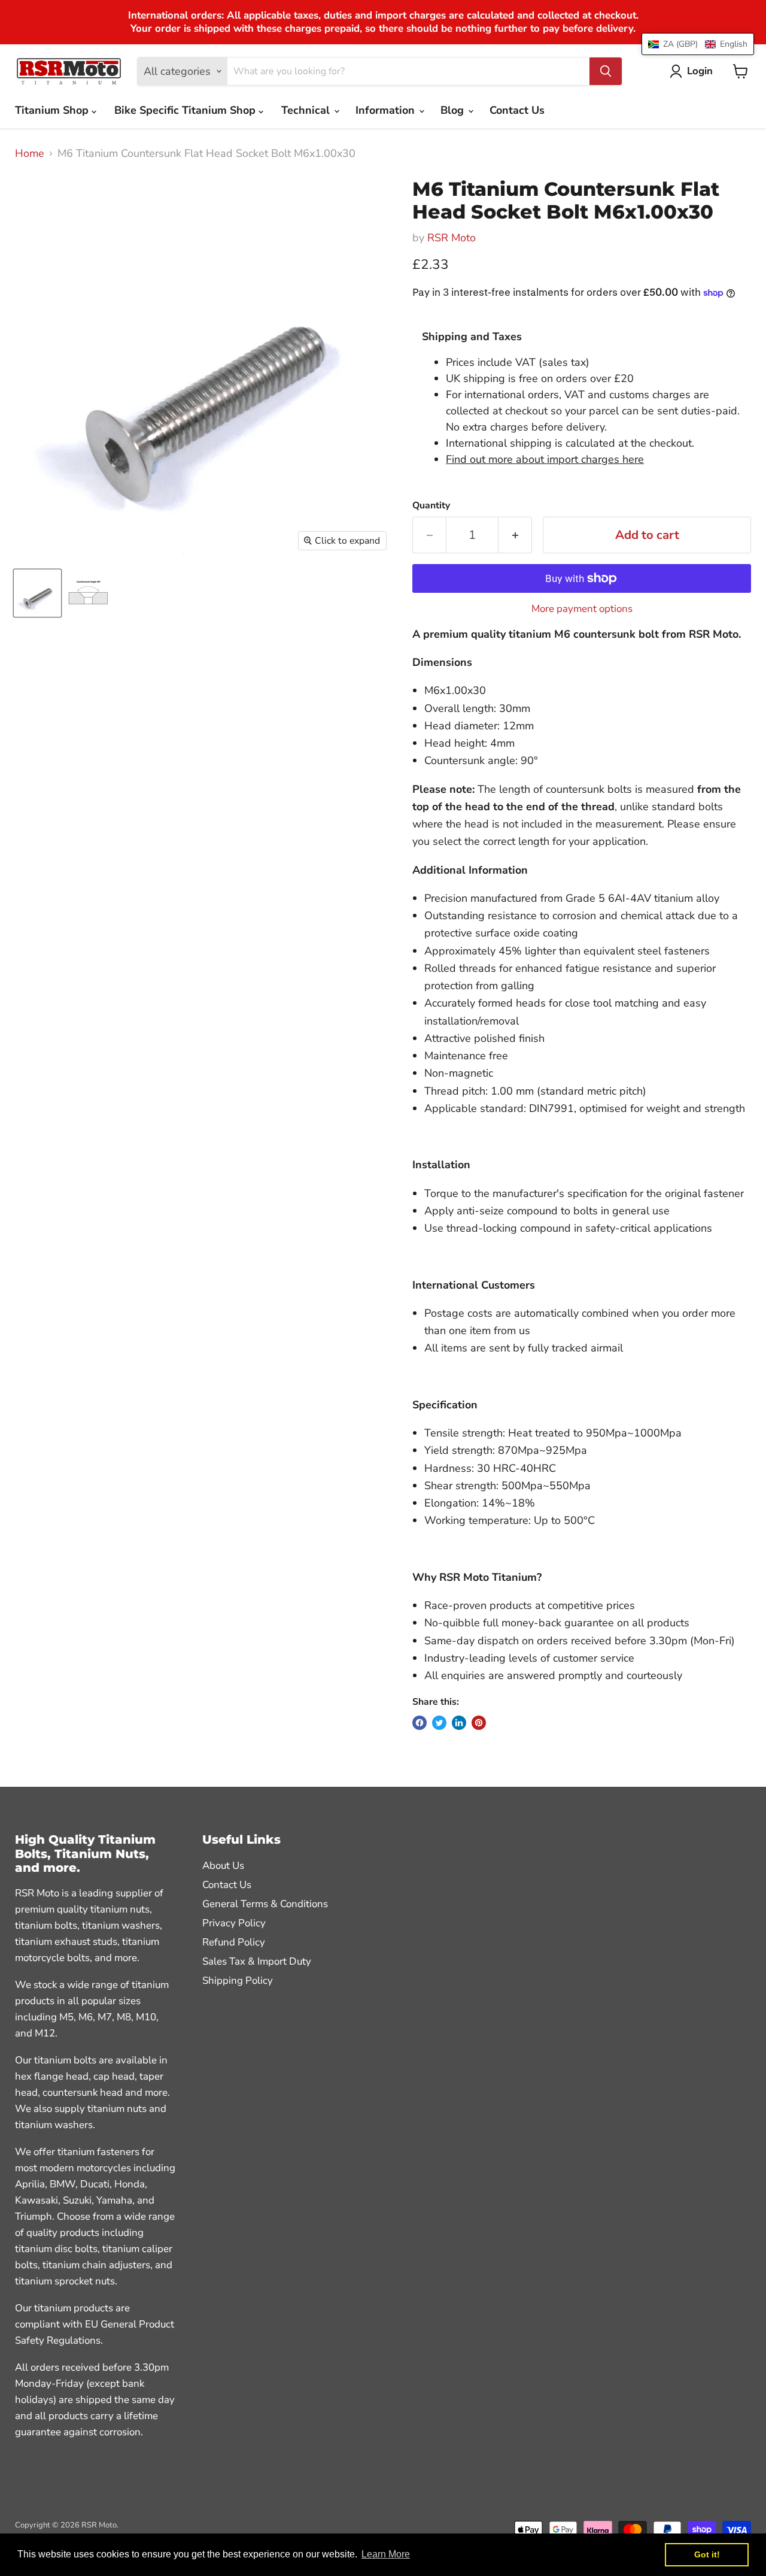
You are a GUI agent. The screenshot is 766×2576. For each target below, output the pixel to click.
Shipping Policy (238, 1981)
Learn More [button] (386, 2554)
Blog (454, 110)
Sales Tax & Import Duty (257, 1961)
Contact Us (517, 110)
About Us (223, 1866)
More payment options (582, 609)
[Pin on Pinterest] (479, 1723)
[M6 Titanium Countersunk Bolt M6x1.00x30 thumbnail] (37, 593)
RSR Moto (452, 238)
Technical (307, 110)
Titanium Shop (53, 110)
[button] (698, 44)
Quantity (431, 505)
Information (387, 110)
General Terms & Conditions (265, 1904)
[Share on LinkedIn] (459, 1723)
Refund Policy (234, 1942)
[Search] (606, 71)
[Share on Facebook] (420, 1723)
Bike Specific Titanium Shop (186, 110)
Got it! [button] (707, 2554)
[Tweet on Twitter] (439, 1723)
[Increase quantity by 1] (515, 535)
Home (30, 154)
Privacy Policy (234, 1923)
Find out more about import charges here (545, 459)
